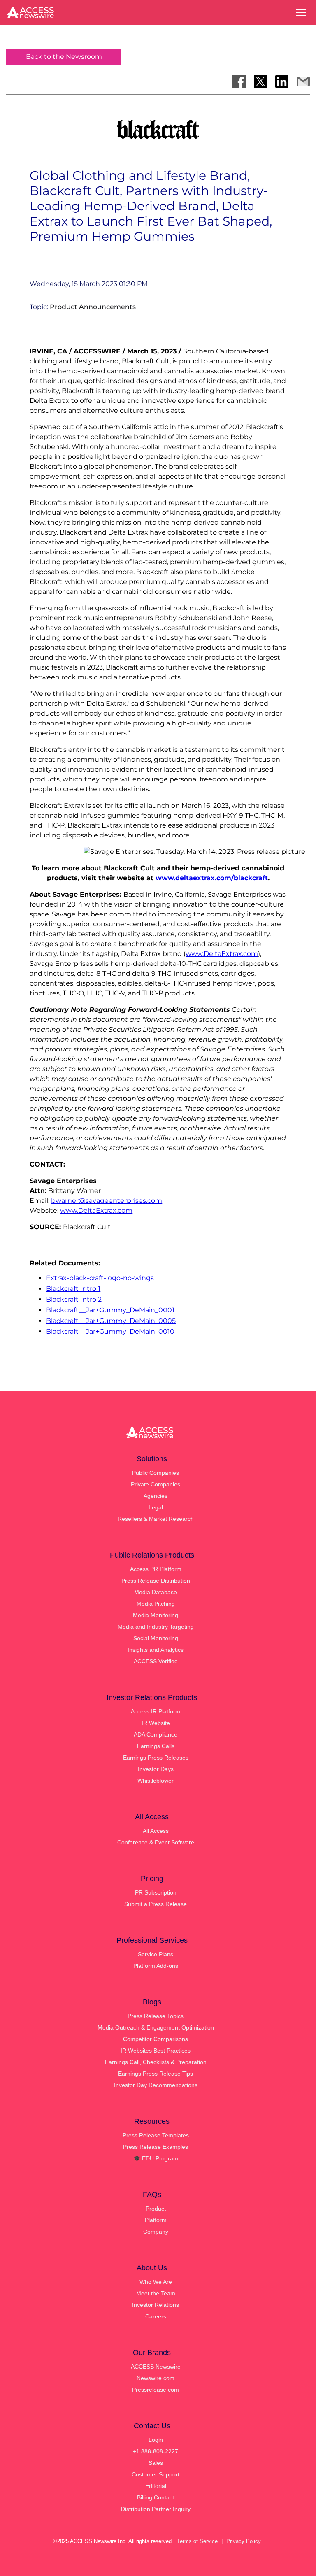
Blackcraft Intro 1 (73, 1289)
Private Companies (156, 1484)
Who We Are (156, 2282)
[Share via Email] (303, 81)
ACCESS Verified (156, 1661)
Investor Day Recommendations (156, 2085)
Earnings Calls (156, 1746)
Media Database (156, 1592)
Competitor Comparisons (156, 2039)
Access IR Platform (156, 1711)
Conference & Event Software (156, 1842)
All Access (156, 1831)
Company (156, 2232)
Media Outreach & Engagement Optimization (156, 2027)
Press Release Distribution (156, 1581)
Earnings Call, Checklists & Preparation (156, 2062)
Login (156, 2440)
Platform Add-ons (156, 1966)
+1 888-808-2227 (156, 2451)
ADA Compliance (156, 1734)
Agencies (156, 1496)
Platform (156, 2220)
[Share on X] (260, 81)
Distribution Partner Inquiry (156, 2509)
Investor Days (156, 1769)
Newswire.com (156, 2378)
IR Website (156, 1723)
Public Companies (156, 1473)
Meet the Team (156, 2293)
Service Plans (156, 1954)
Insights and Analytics (156, 1650)
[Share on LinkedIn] (282, 81)
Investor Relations (156, 2305)
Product (156, 2209)
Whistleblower (156, 1781)
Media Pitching (156, 1604)
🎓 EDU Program (156, 2158)
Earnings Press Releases (156, 1758)
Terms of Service (197, 2541)
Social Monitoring (156, 1638)
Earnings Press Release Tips (156, 2074)
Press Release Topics (156, 2016)
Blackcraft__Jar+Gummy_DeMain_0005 (111, 1321)
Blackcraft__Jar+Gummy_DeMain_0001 (110, 1310)
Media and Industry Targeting (156, 1627)
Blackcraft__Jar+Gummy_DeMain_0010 (110, 1331)
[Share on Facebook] (239, 81)
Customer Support (156, 2474)
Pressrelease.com (156, 2390)
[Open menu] (301, 13)
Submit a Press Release (156, 1904)
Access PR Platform (156, 1569)
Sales (156, 2463)
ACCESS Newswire (156, 2367)
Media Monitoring (156, 1615)
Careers (156, 2316)
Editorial (156, 2486)
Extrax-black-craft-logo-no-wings (100, 1278)
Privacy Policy (244, 2541)
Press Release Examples (156, 2147)
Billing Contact (156, 2497)
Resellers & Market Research (156, 1519)
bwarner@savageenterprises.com (107, 1201)
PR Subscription (156, 1892)
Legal (156, 1507)
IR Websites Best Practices (156, 2051)
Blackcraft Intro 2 (74, 1299)
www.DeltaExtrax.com (222, 954)
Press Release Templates (156, 2135)
